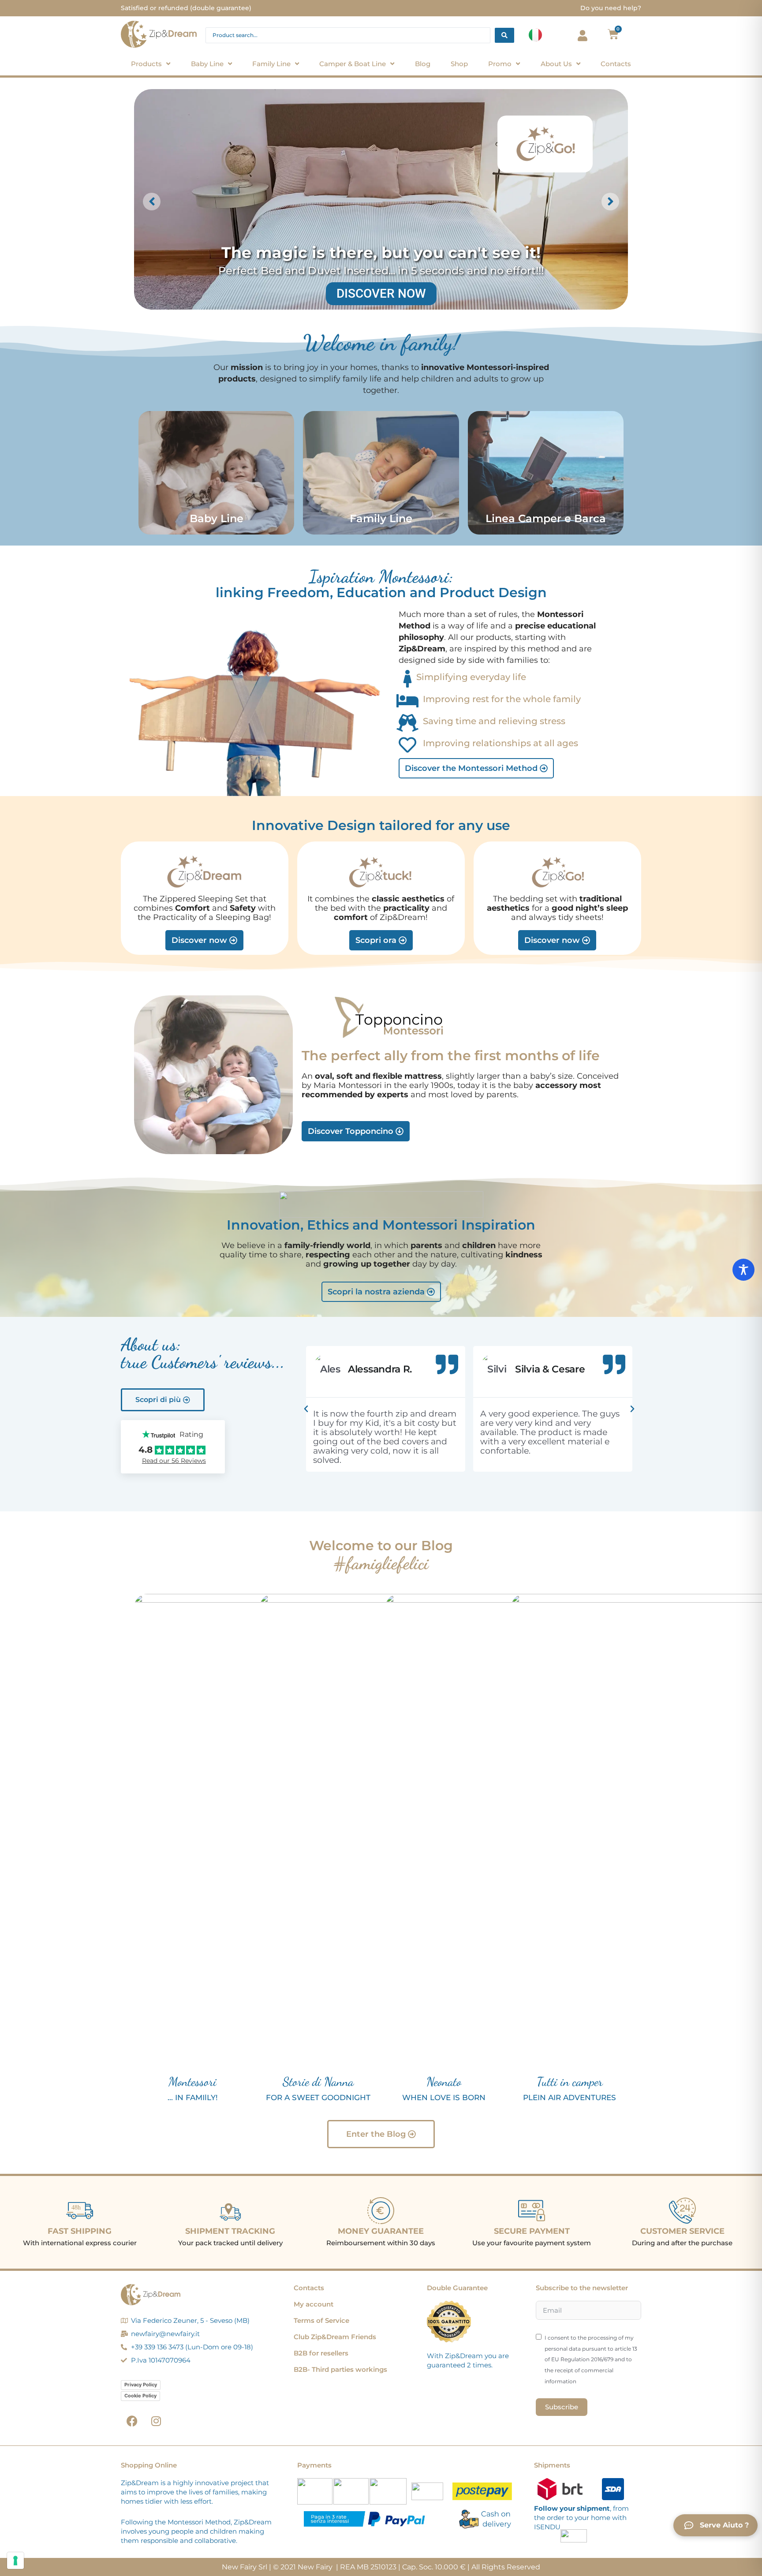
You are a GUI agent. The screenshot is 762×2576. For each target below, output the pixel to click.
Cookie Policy (140, 2396)
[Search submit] (504, 35)
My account (314, 2304)
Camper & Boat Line (353, 64)
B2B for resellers (321, 2353)
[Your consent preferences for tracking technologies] (15, 2561)
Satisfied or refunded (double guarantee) (186, 8)
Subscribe (562, 2407)
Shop (459, 64)
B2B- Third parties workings (340, 2369)
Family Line (271, 64)
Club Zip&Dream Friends (335, 2337)
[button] (306, 1409)
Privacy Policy (141, 2385)
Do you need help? (611, 8)
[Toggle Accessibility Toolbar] (743, 1270)
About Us (556, 64)
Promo (500, 64)
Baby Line (207, 64)
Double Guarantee (457, 2288)
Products (146, 64)
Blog (423, 64)
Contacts (616, 64)
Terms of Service (321, 2320)
